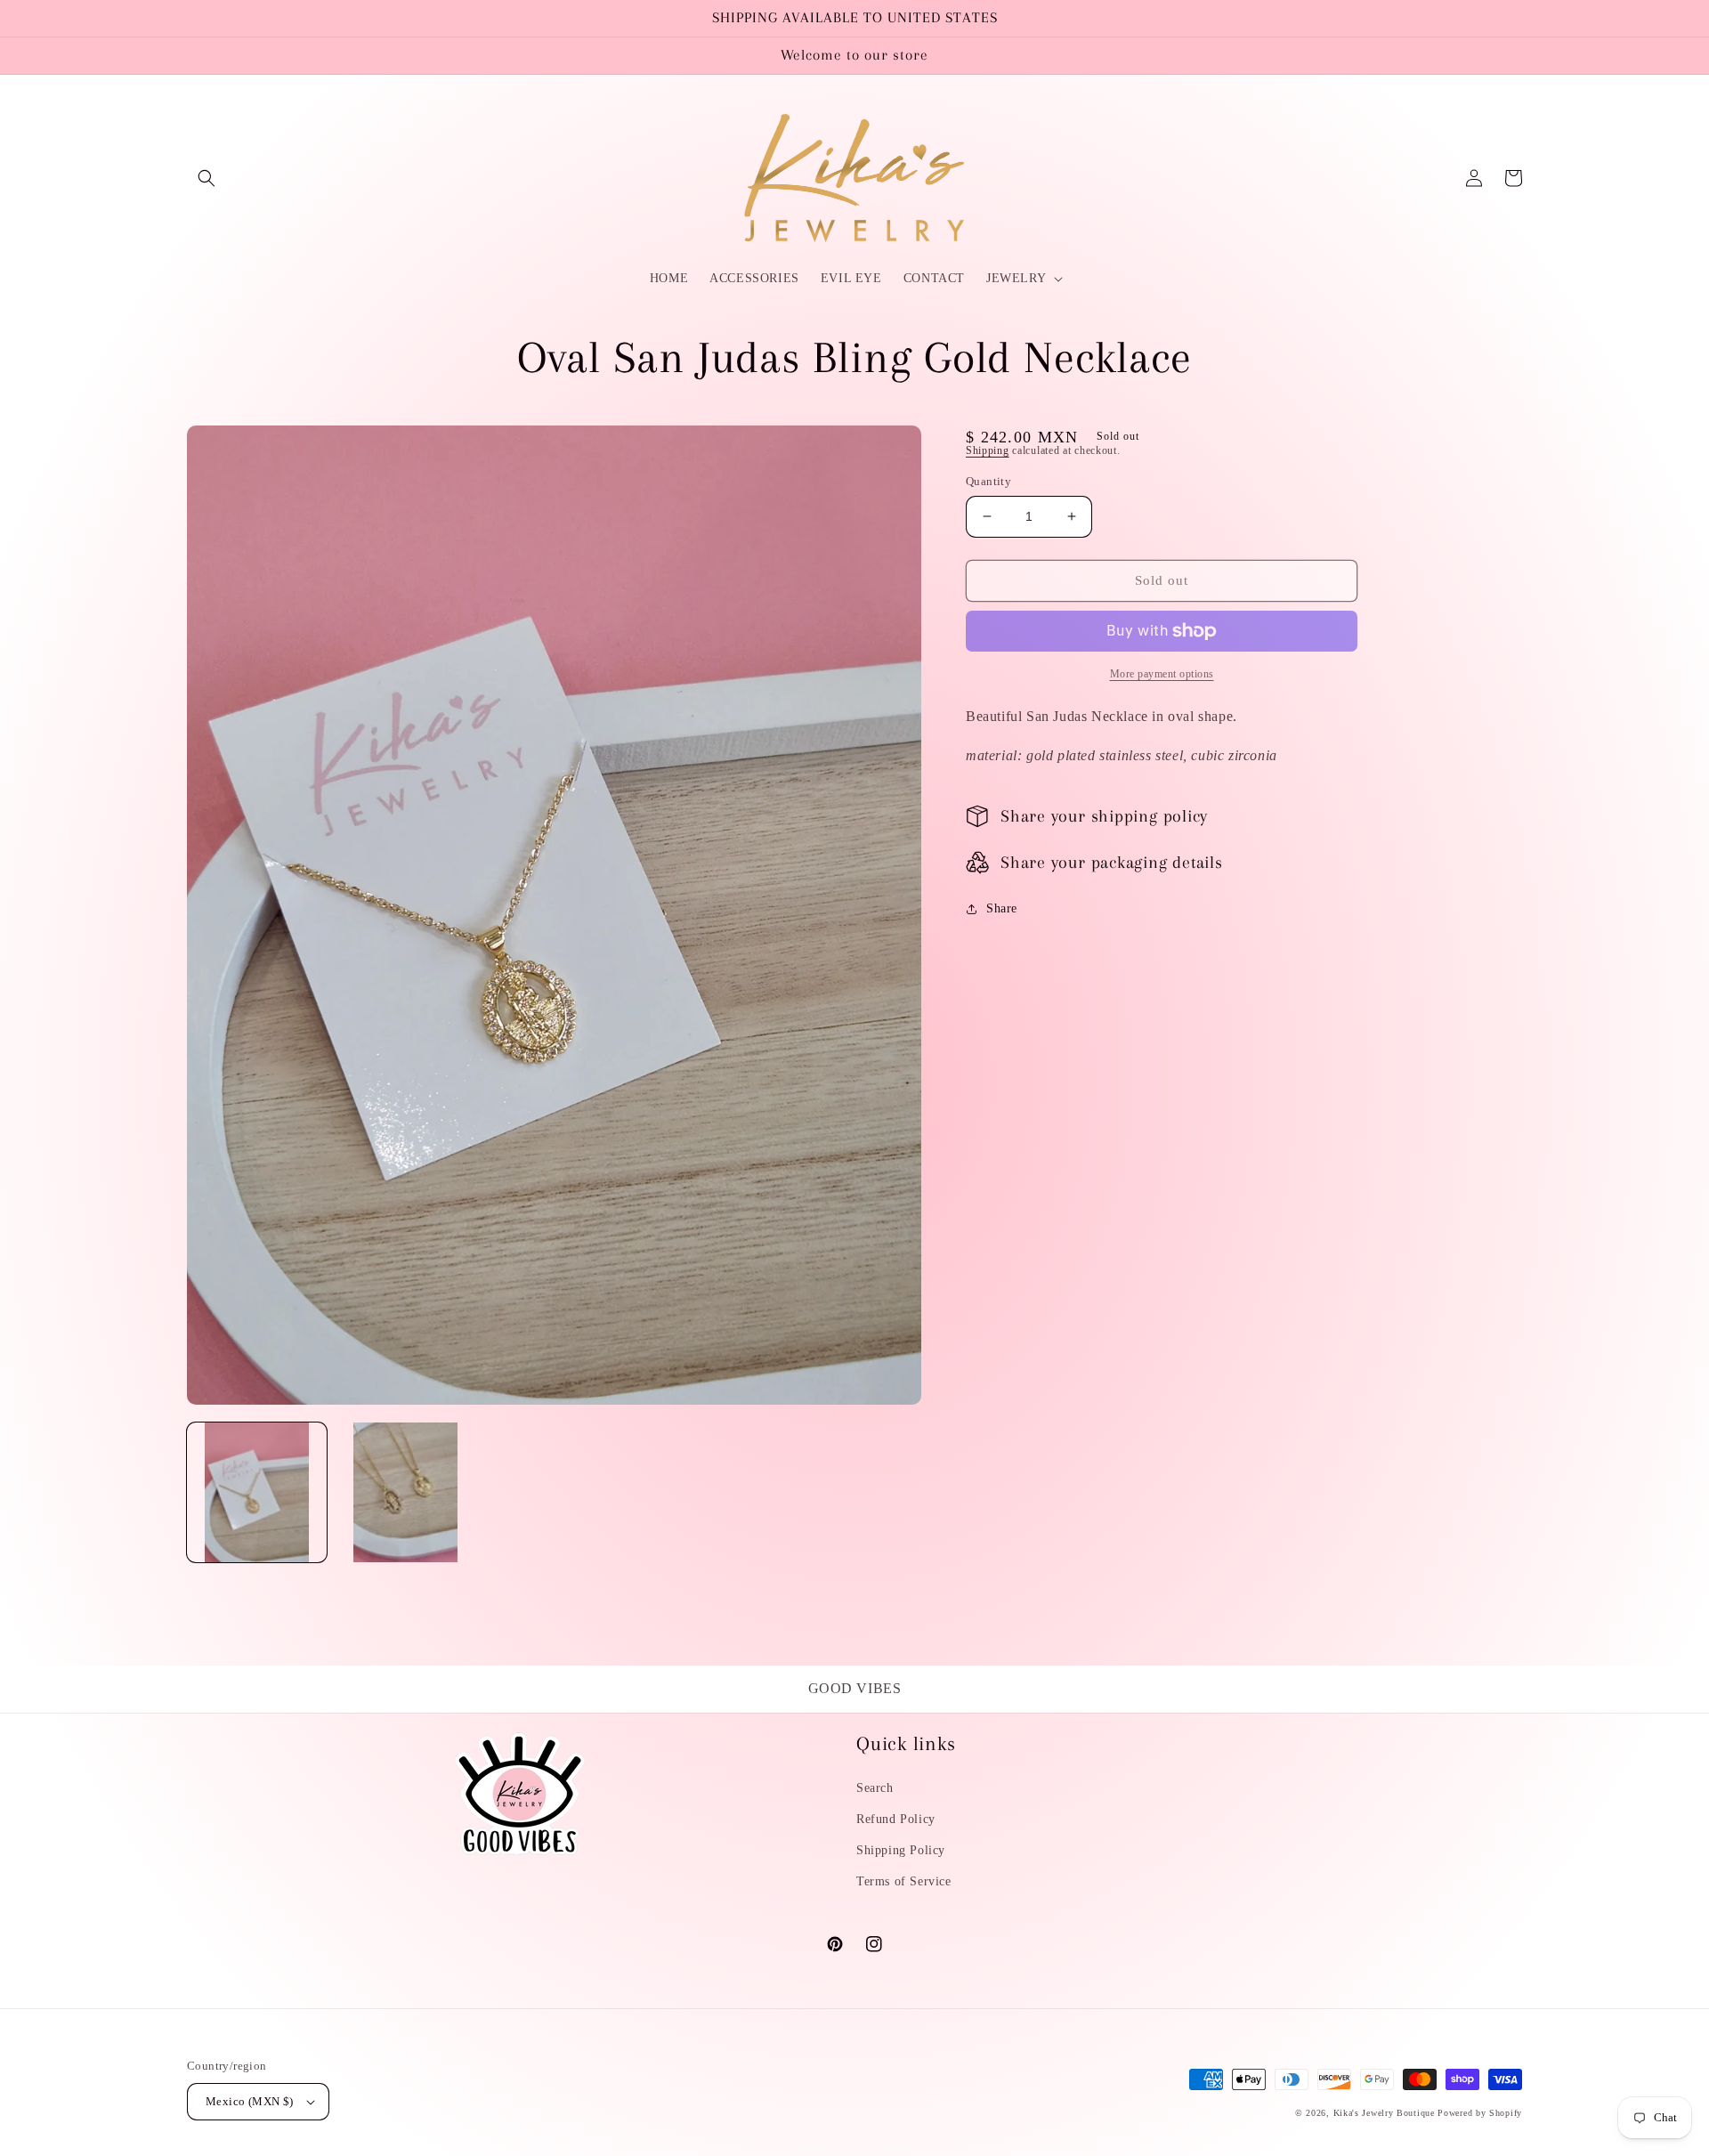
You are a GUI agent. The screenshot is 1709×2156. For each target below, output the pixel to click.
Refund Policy (896, 1819)
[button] (207, 178)
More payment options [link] (1162, 674)
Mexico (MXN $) (250, 2101)
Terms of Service (904, 1881)
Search (875, 1788)
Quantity (988, 481)
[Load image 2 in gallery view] (405, 1492)
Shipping (988, 450)
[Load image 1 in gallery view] (257, 1492)
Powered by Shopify (1480, 2113)
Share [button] (1002, 908)
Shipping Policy (901, 1850)
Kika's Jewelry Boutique (1384, 2113)
